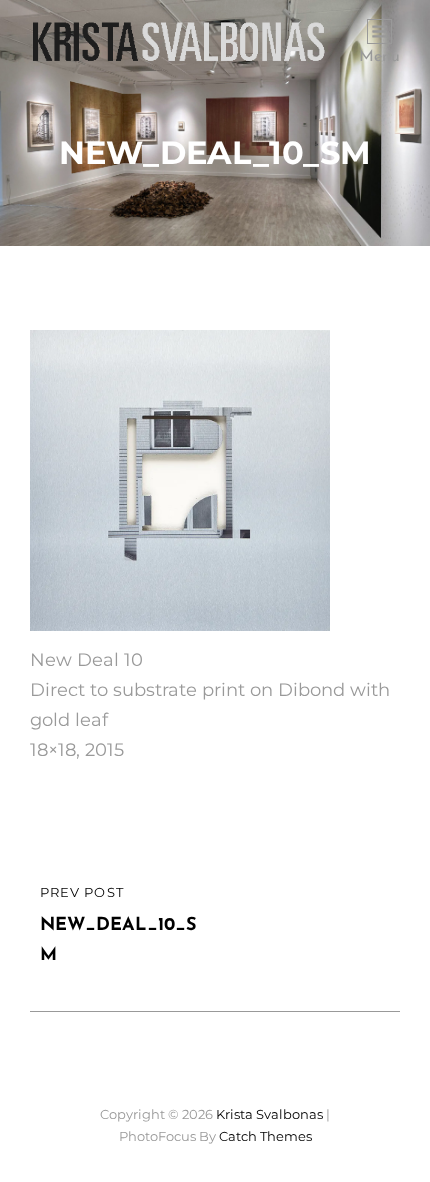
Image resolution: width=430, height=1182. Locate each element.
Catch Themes (265, 1136)
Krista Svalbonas (269, 1114)
